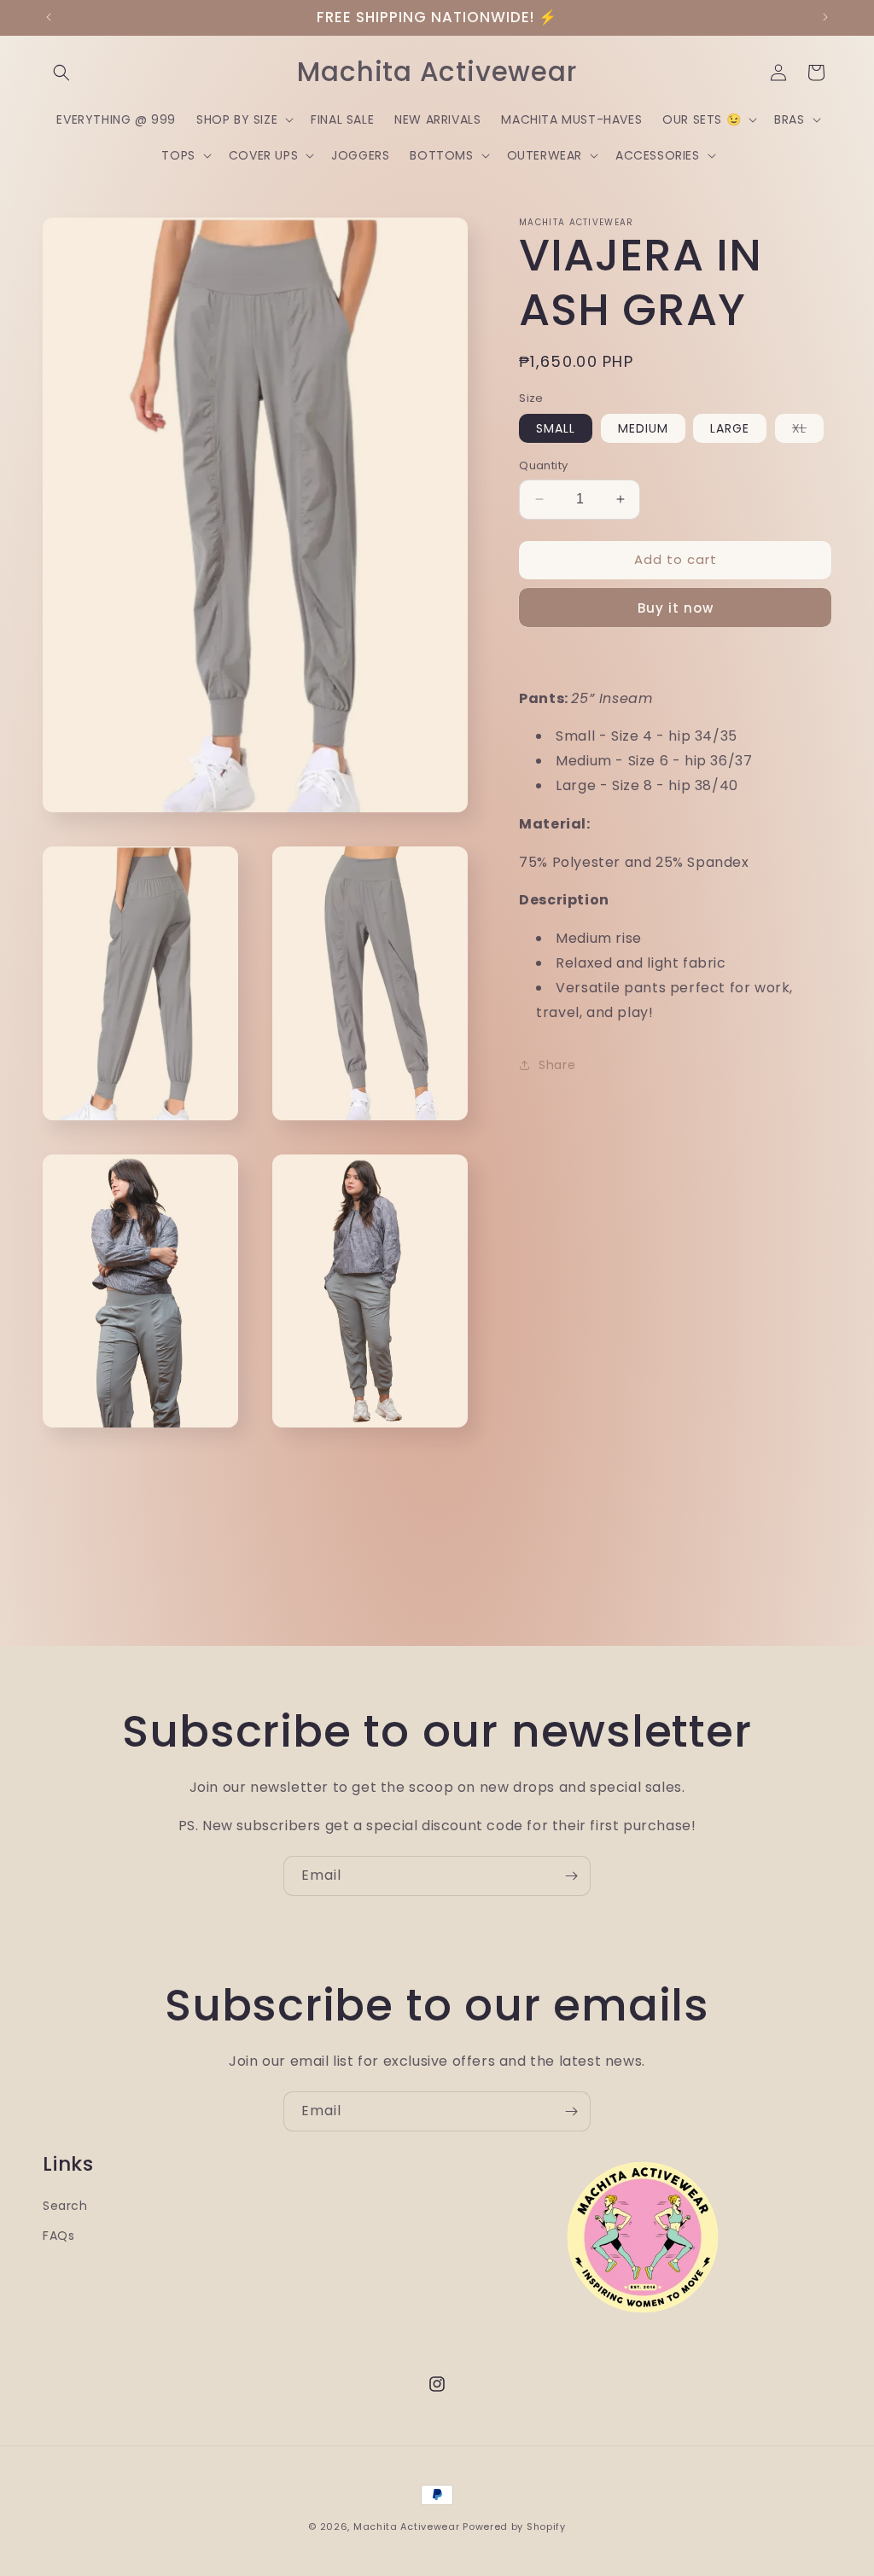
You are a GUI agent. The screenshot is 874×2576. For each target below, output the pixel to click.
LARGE (730, 428)
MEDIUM (643, 428)
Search (65, 2206)
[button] (61, 73)
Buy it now (676, 608)
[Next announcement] (825, 17)
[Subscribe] (571, 1876)
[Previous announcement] (49, 17)
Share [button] (557, 1065)
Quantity (543, 465)
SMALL (556, 428)
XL (808, 431)
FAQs (58, 2236)
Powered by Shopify (514, 2527)
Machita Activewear (407, 2527)
